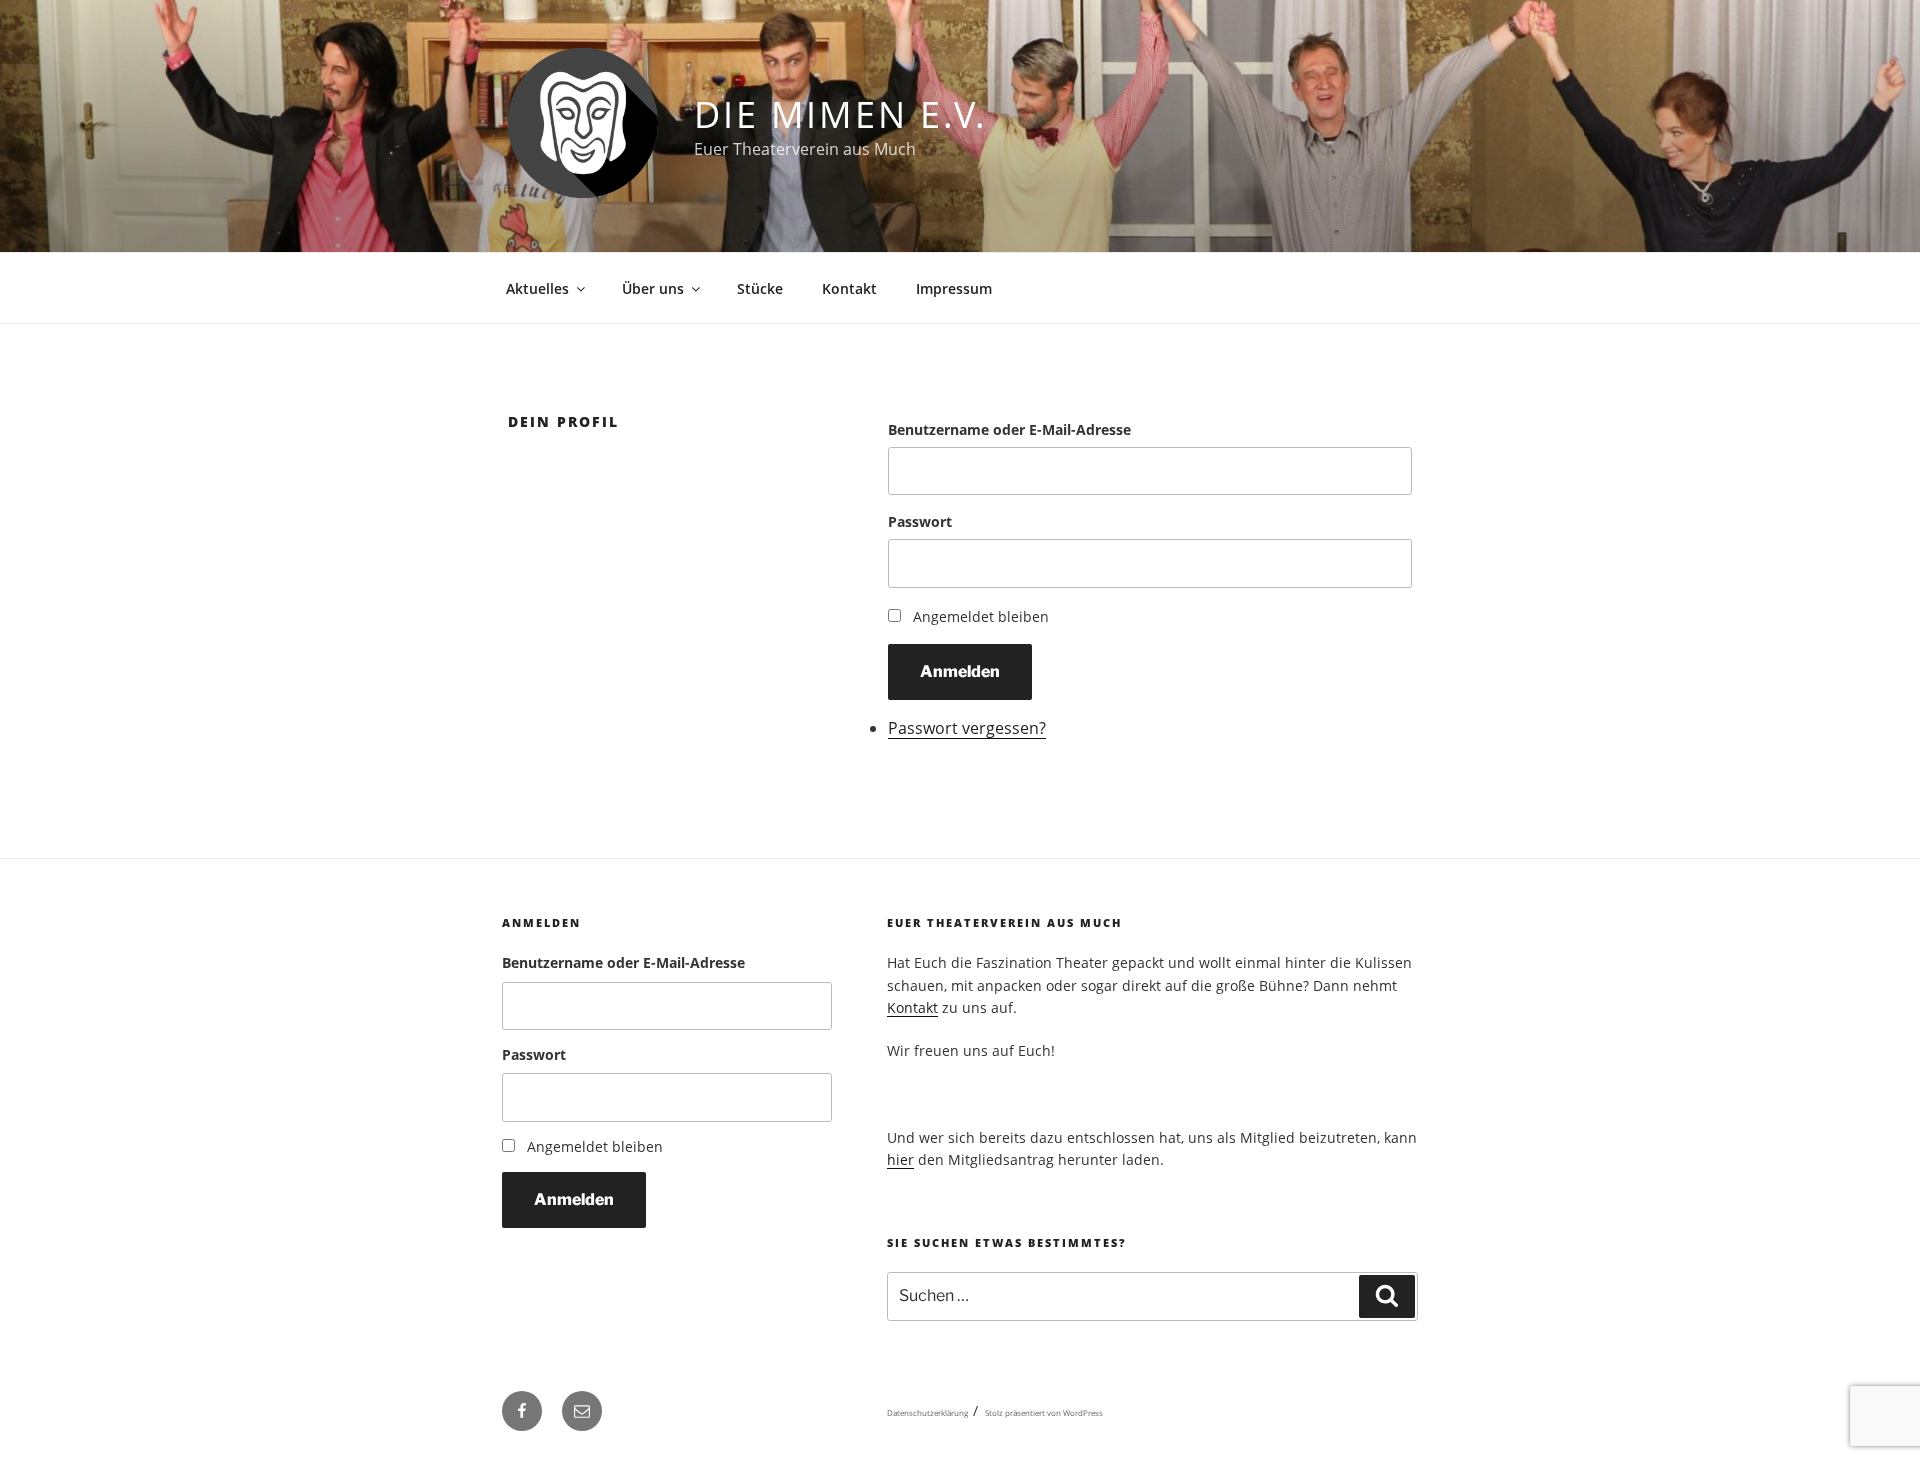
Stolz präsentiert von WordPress (1044, 1412)
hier (900, 1159)
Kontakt (849, 288)
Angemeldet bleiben (981, 616)
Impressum (954, 288)
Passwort (920, 521)
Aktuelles (537, 288)
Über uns (653, 288)
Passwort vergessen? (967, 728)
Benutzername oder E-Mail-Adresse (1009, 429)
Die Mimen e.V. (841, 114)
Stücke (760, 288)
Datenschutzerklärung (927, 1412)
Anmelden (960, 671)
